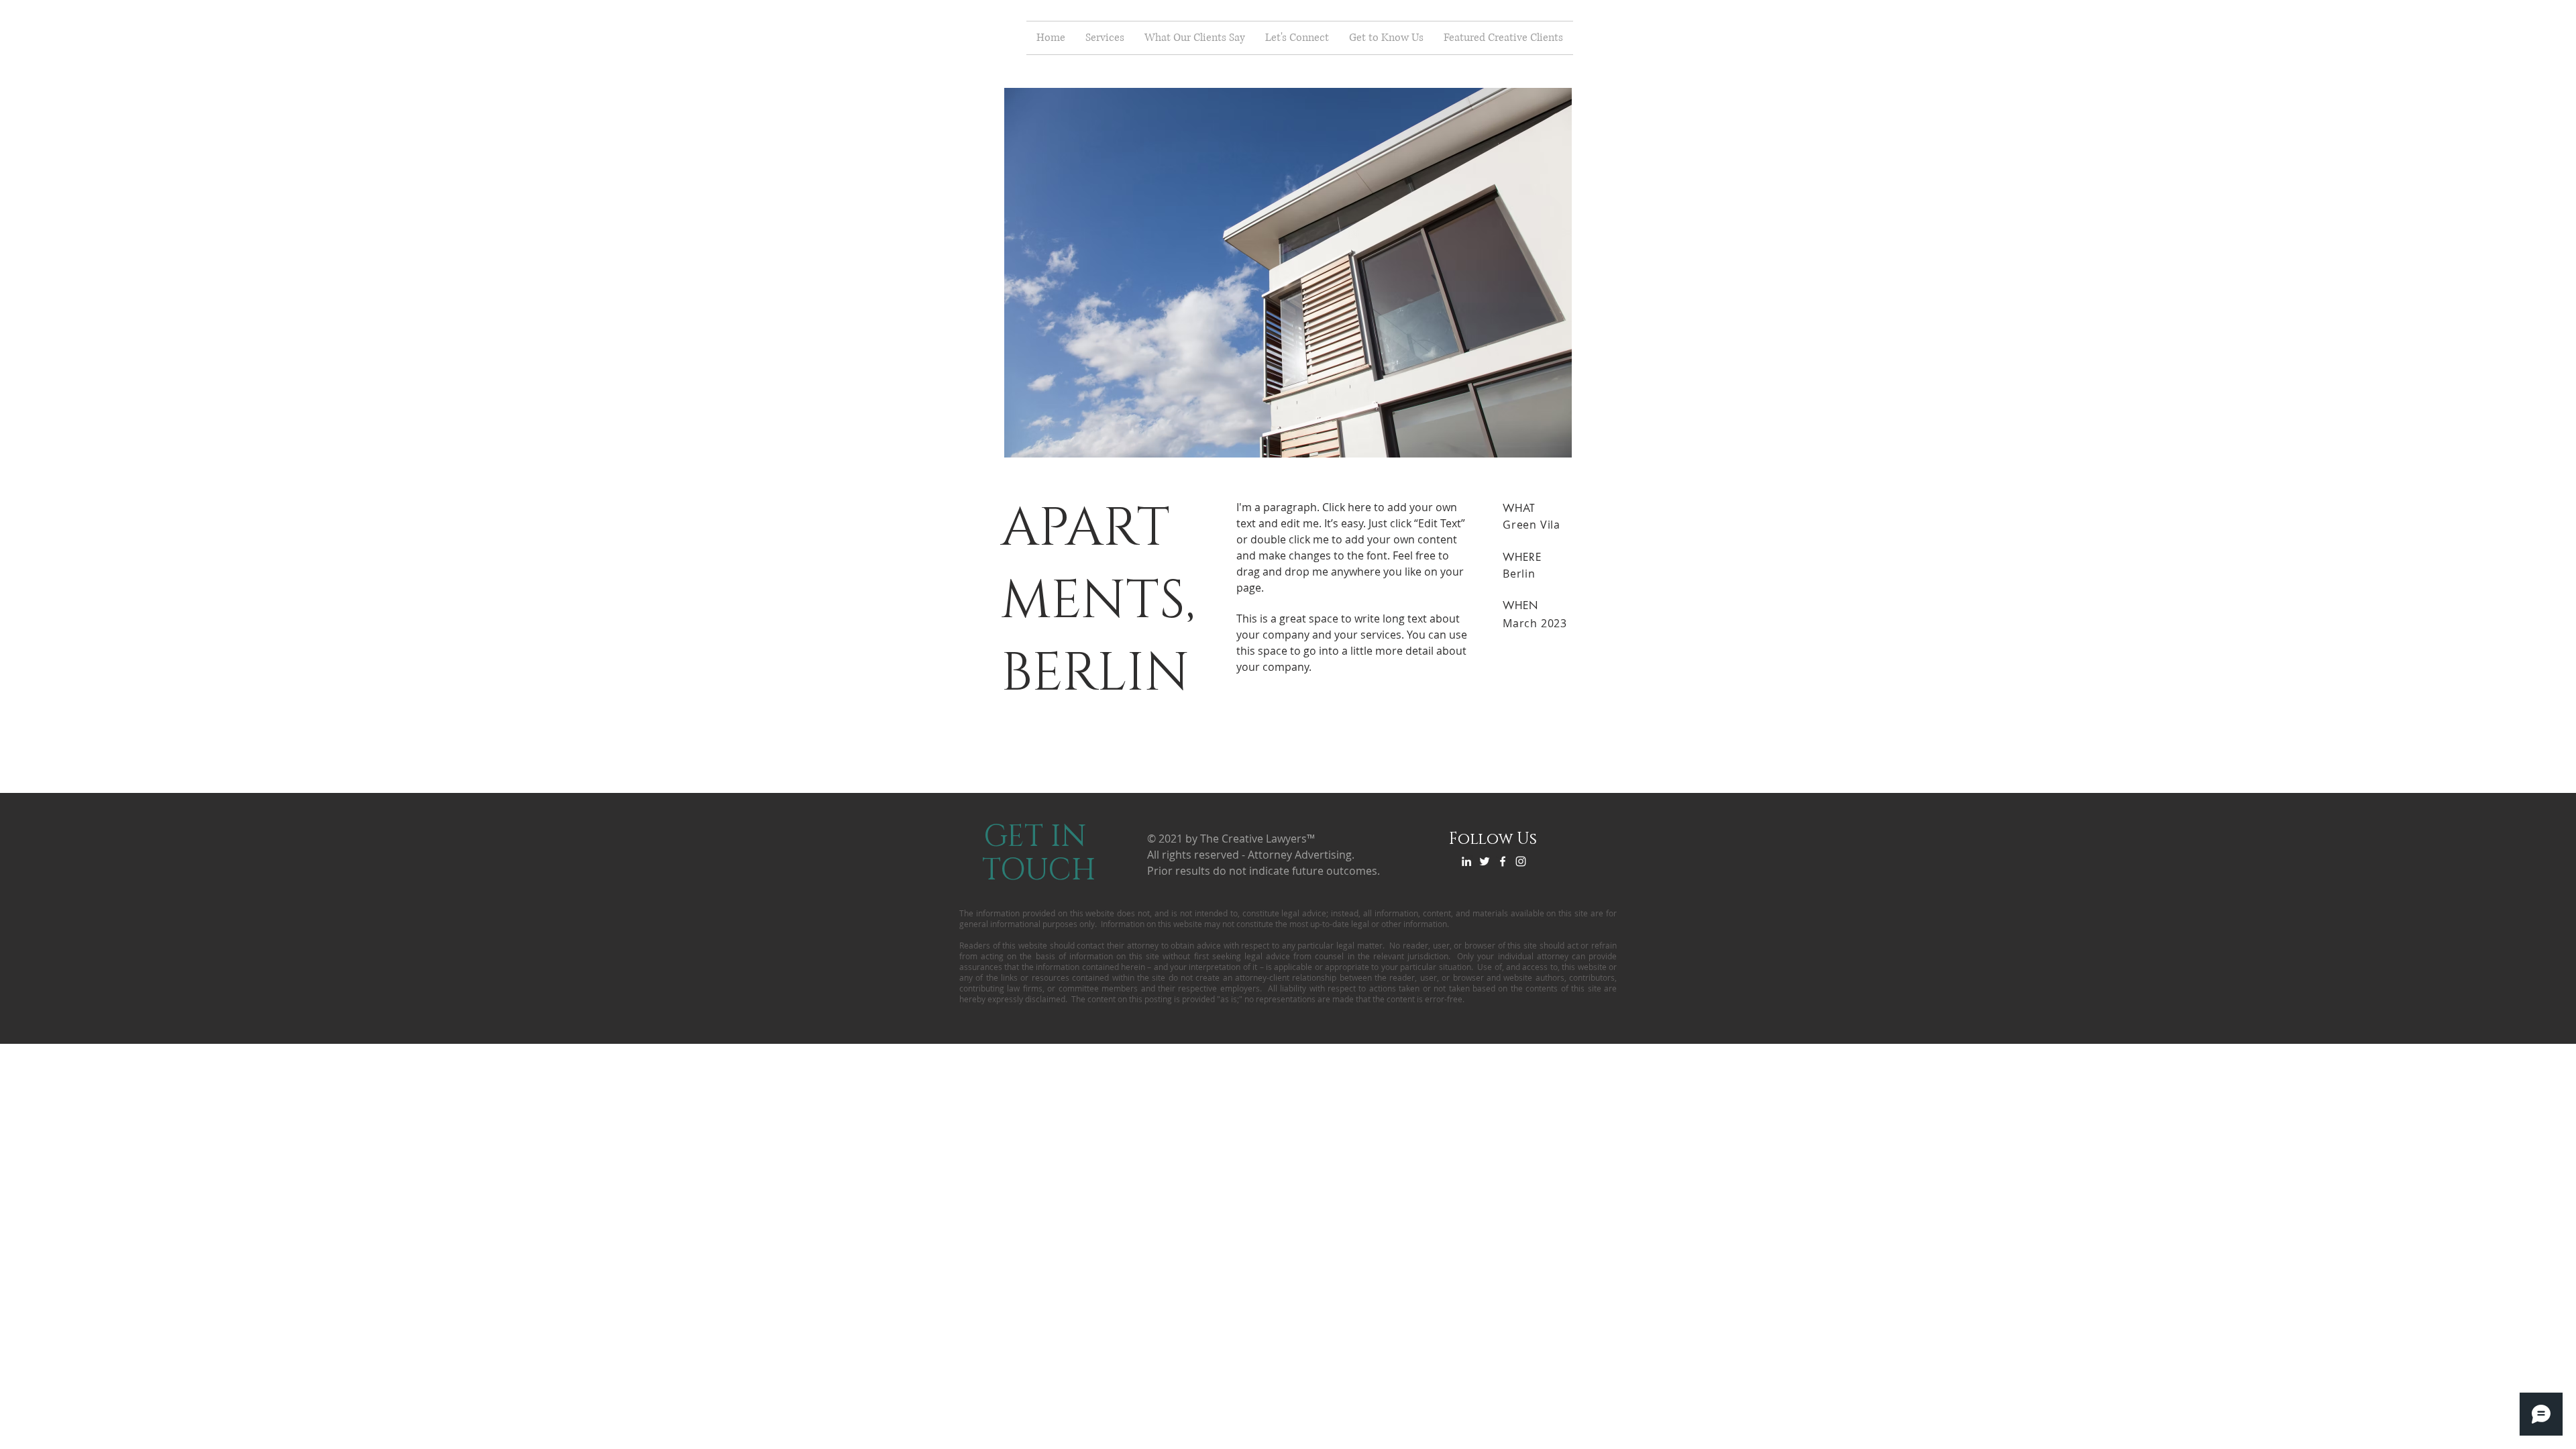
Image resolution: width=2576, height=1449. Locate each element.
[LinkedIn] (1466, 861)
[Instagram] (1521, 861)
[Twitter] (1485, 861)
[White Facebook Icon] (1503, 861)
